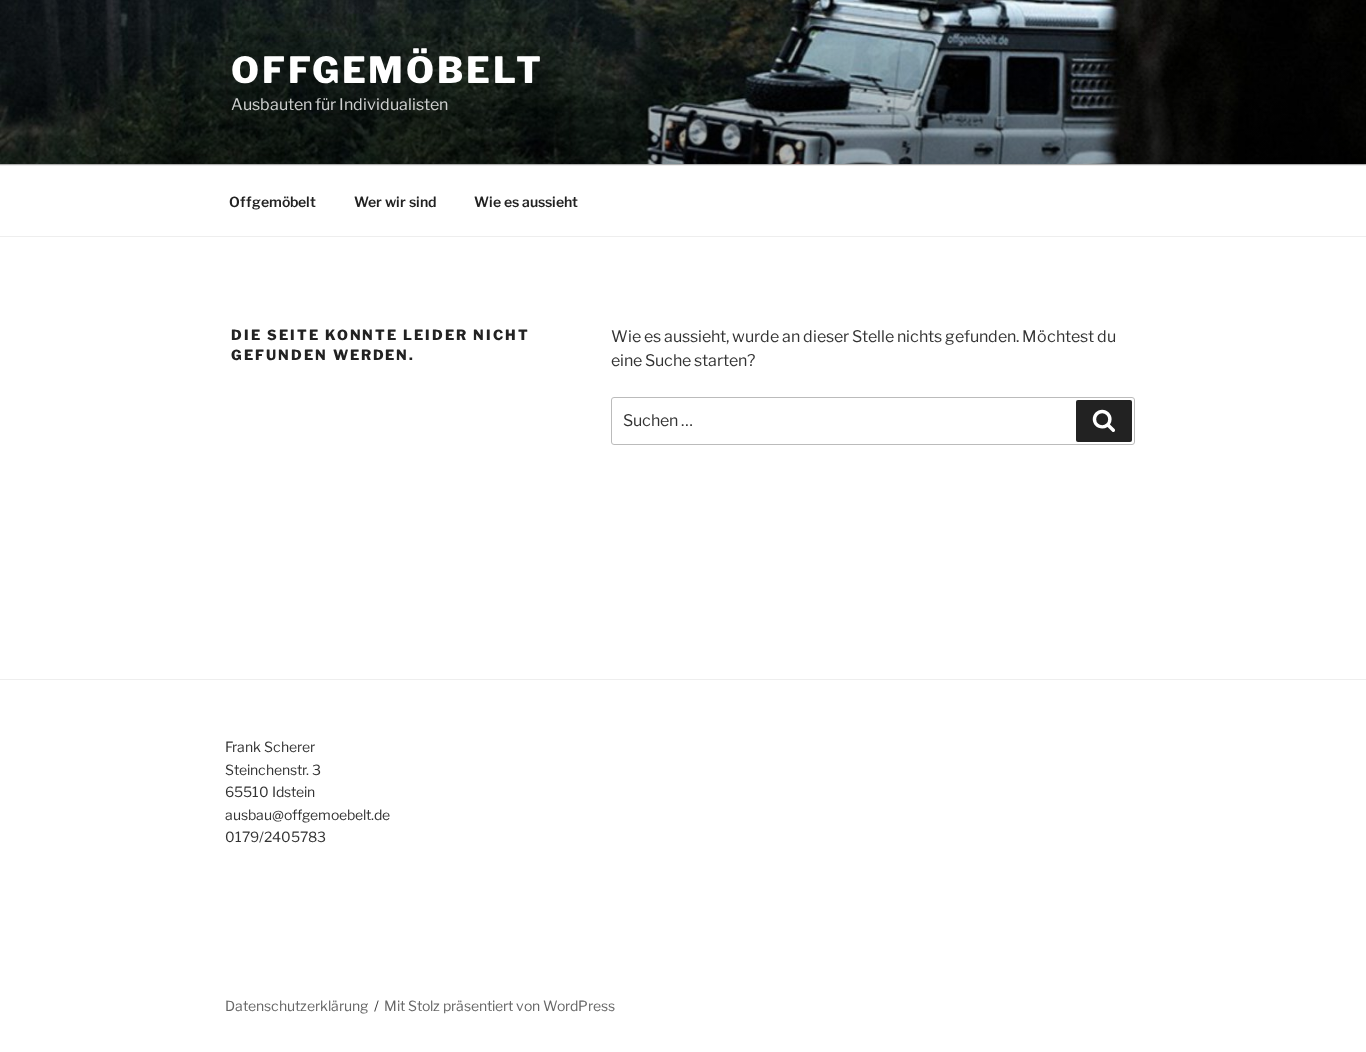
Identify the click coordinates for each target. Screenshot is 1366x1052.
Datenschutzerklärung (296, 1005)
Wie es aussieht (526, 201)
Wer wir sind (395, 201)
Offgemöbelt (387, 70)
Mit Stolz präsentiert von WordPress (499, 1005)
